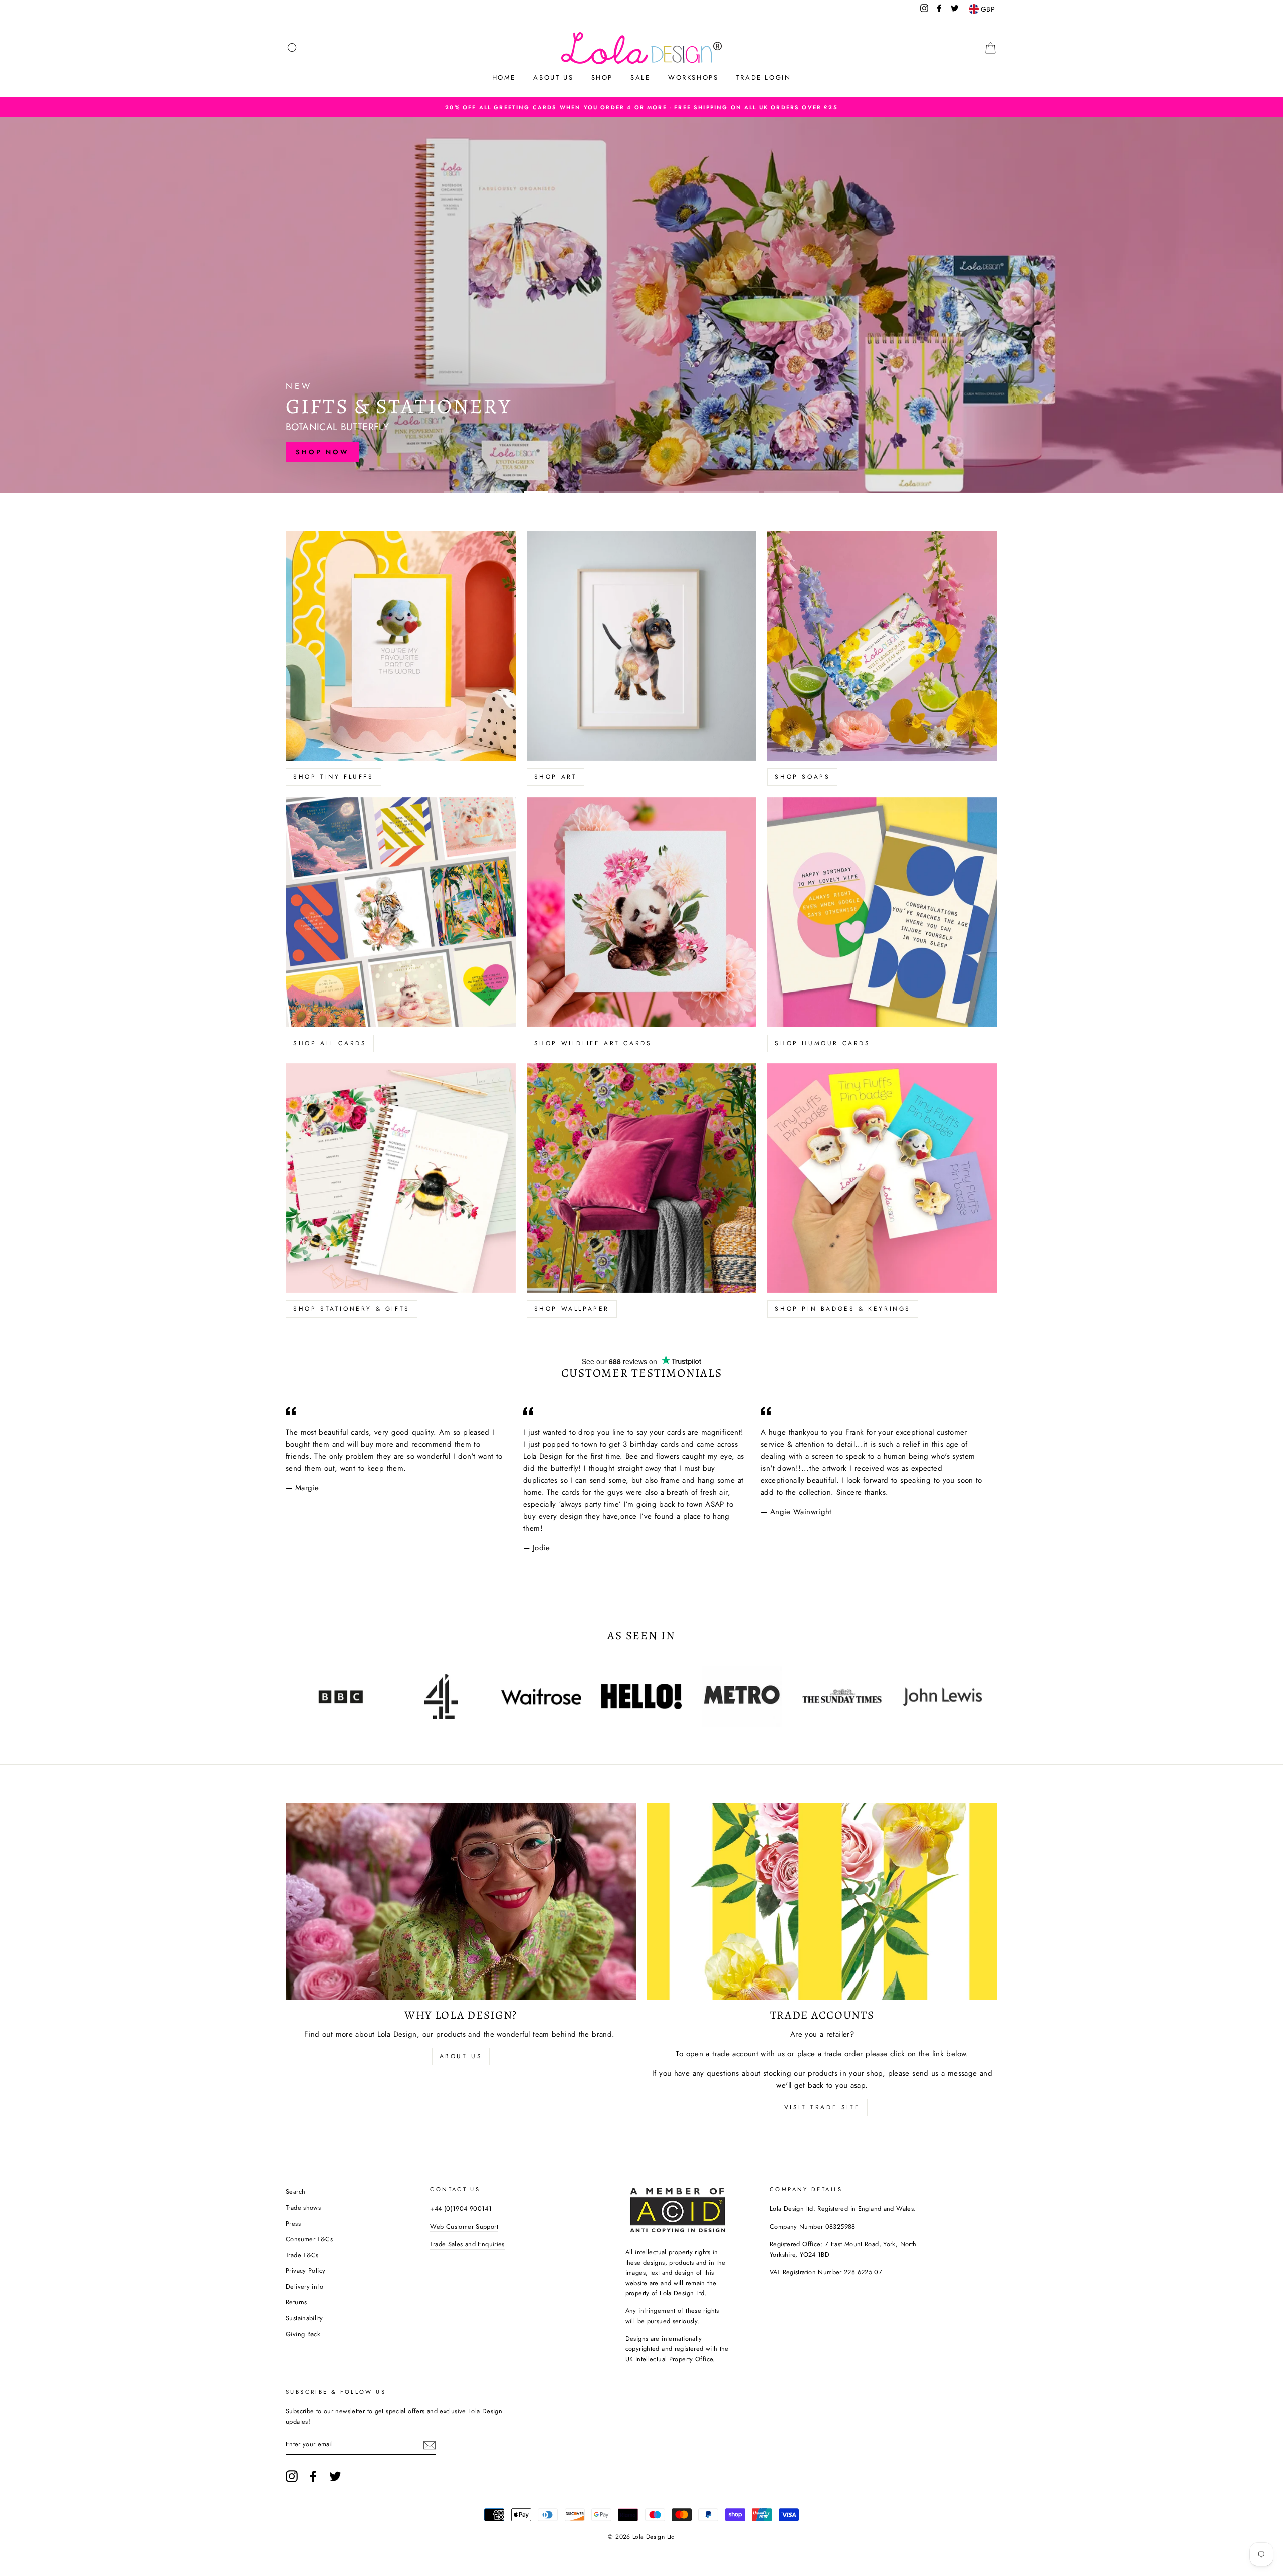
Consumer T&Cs (309, 2239)
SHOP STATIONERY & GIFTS (352, 1309)
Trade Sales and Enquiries (467, 2244)
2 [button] (561, 492)
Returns (296, 2302)
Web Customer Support (464, 2226)
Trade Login (764, 77)
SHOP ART (556, 777)
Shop (602, 77)
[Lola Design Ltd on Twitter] (335, 2476)
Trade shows (303, 2207)
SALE (640, 77)
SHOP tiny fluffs (334, 777)
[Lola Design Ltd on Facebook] (313, 2476)
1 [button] (481, 492)
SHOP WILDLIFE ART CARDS (593, 1043)
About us (553, 77)
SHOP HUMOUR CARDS (822, 1043)
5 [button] (802, 492)
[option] (641, 107)
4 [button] (722, 492)
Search (295, 2191)
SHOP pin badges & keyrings (843, 1309)
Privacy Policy (305, 2270)
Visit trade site (822, 2107)
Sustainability (304, 2318)
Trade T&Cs (302, 2255)
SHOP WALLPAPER (572, 1309)
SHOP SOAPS (802, 777)
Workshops (693, 77)
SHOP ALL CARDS (330, 1043)
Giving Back (303, 2334)
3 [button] (641, 492)
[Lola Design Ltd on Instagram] (292, 2476)
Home (504, 77)
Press (293, 2223)
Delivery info (304, 2287)
